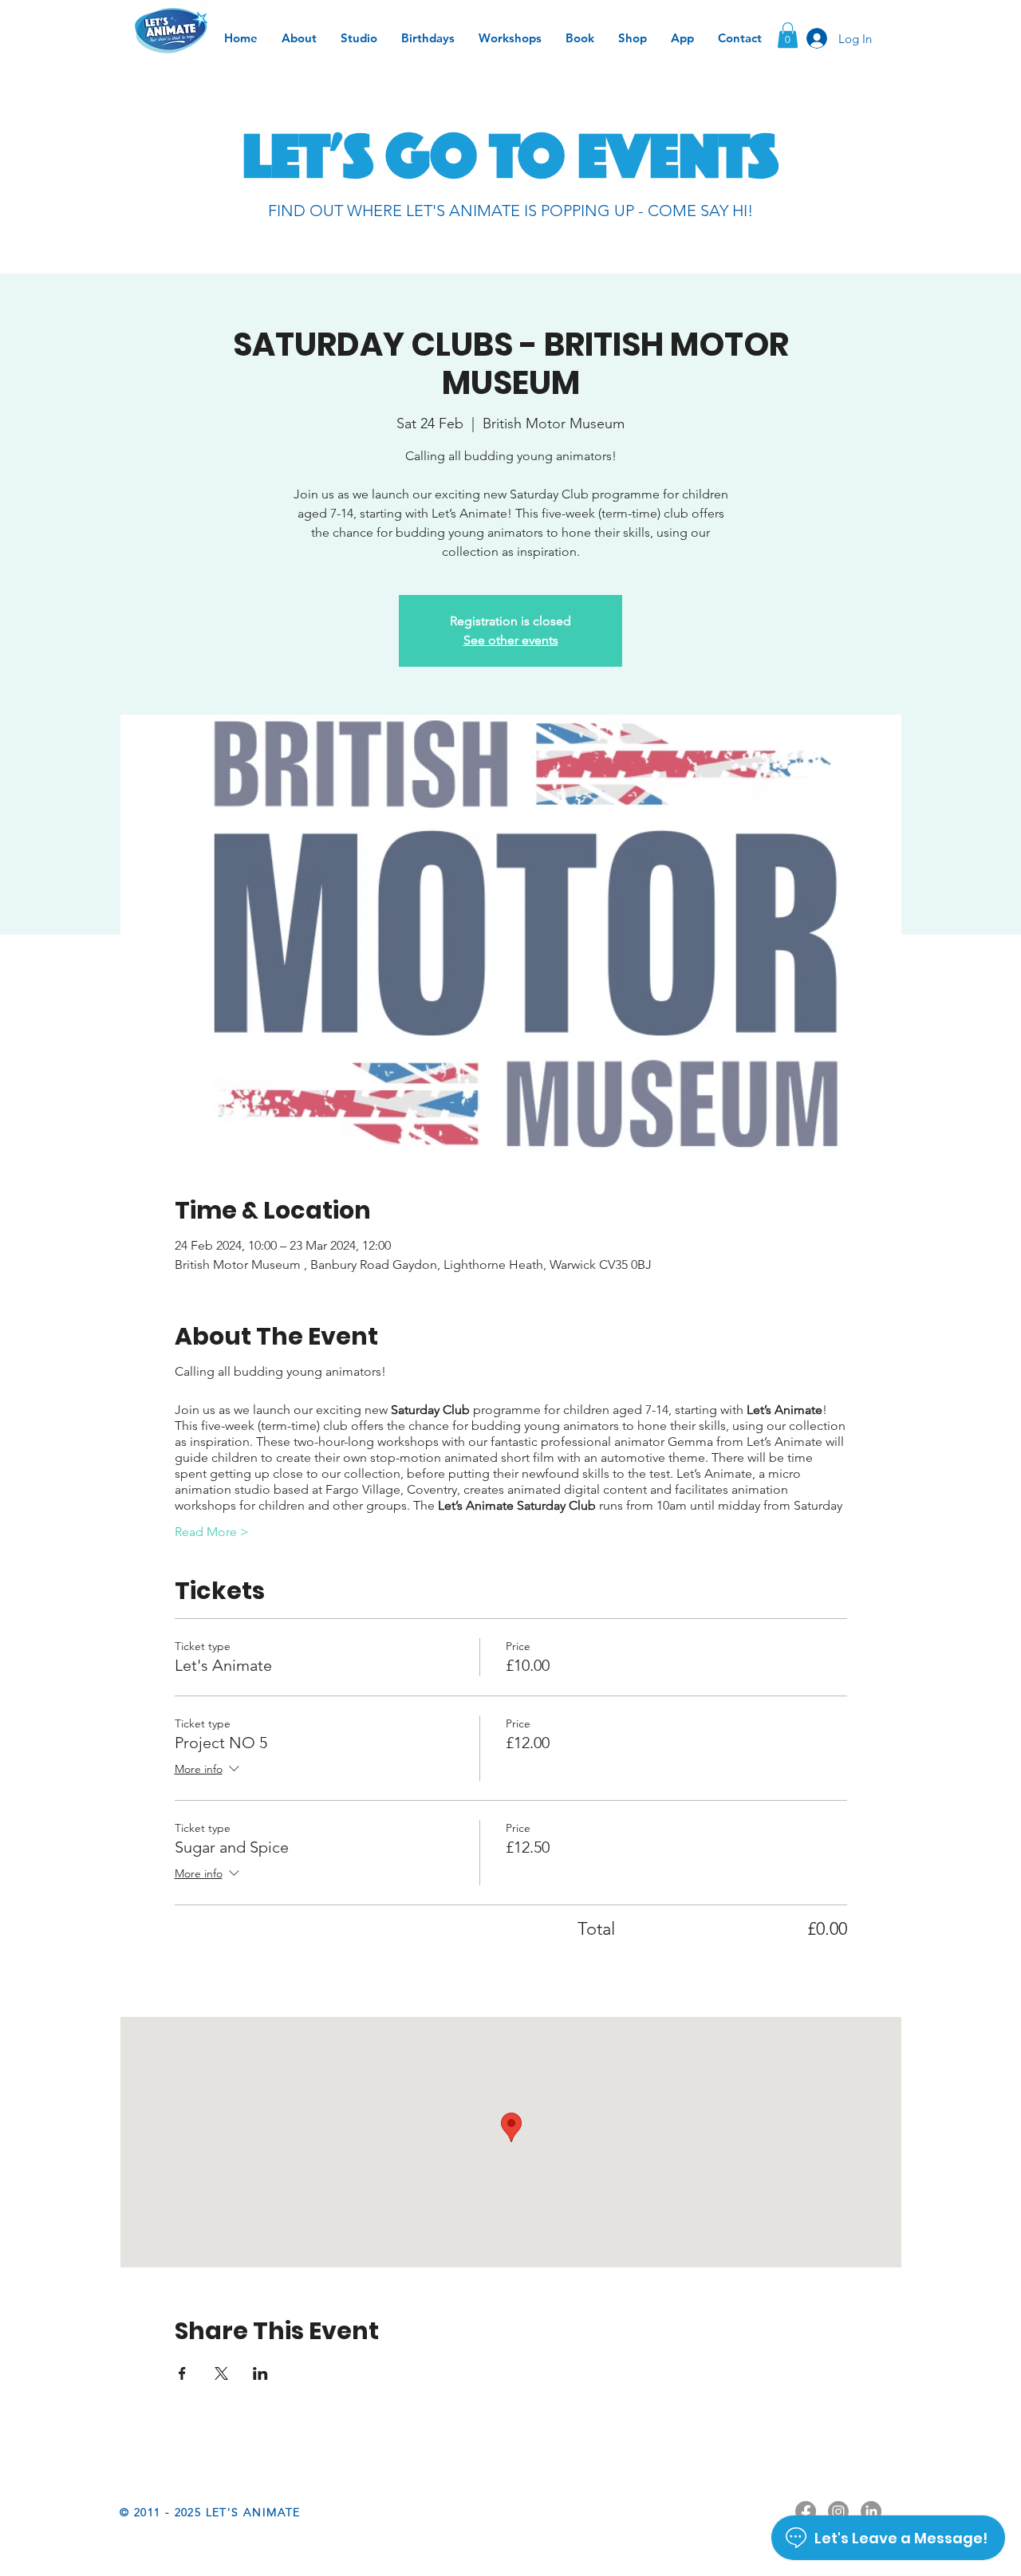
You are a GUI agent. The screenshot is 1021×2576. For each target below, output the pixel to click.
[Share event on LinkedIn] (260, 2373)
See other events (511, 640)
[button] (788, 35)
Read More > (212, 1532)
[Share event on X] (221, 2373)
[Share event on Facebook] (182, 2373)
